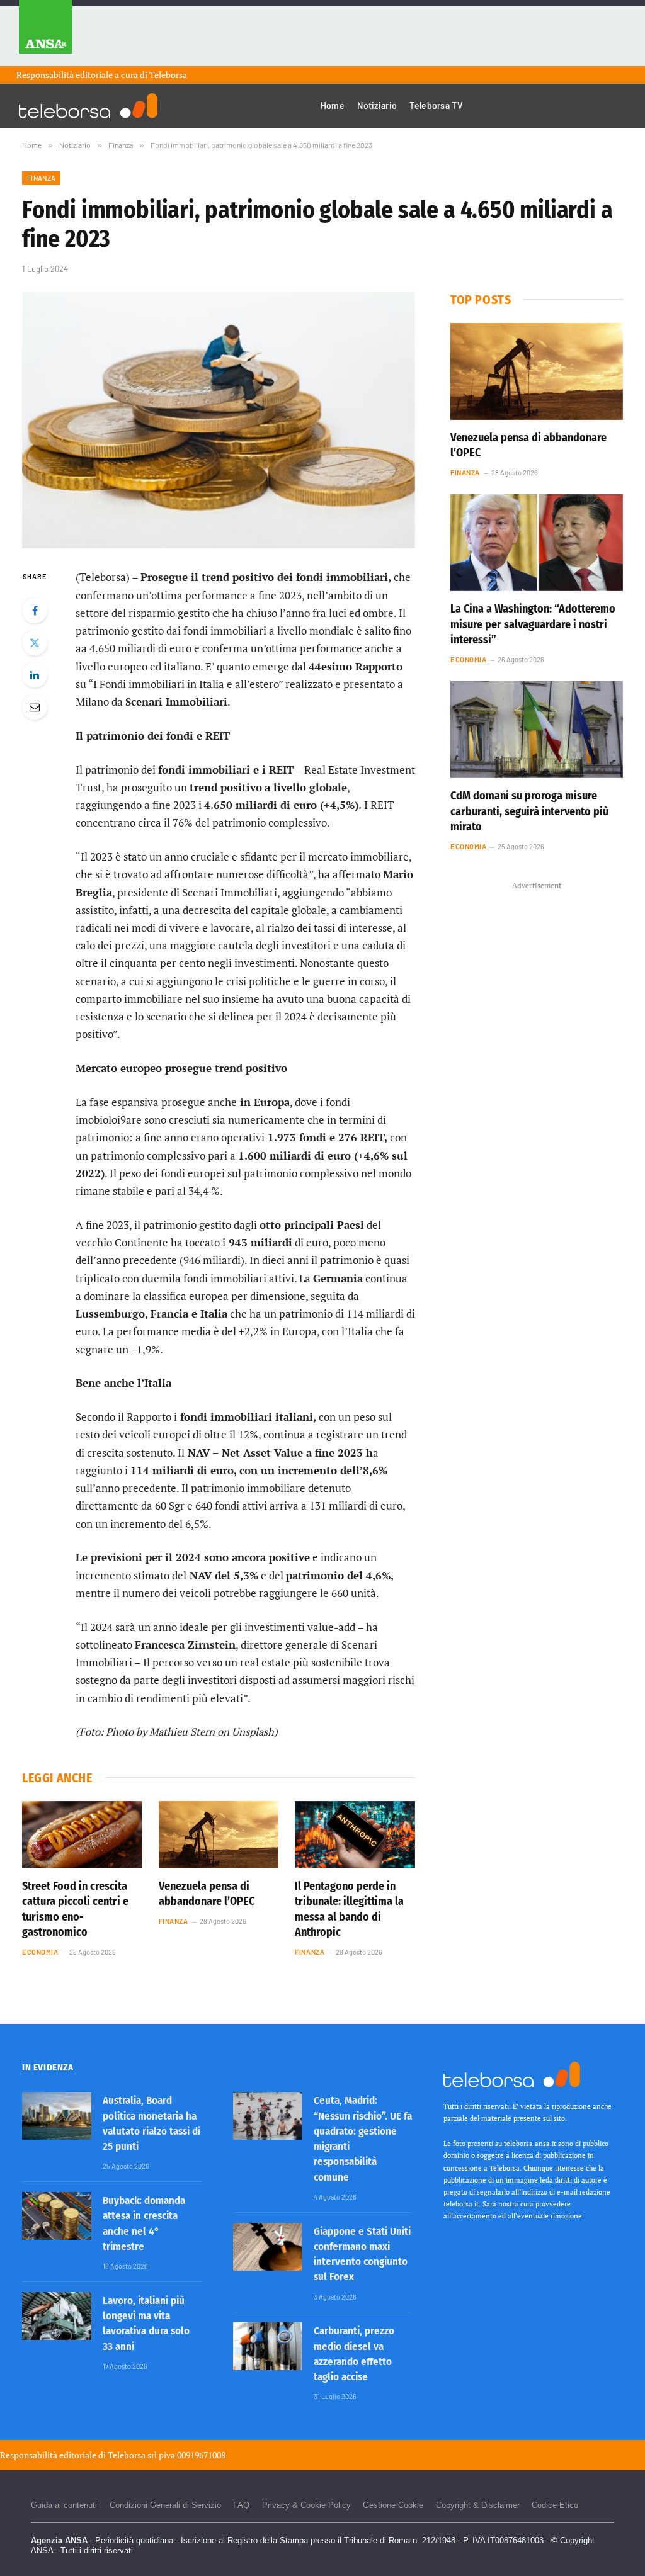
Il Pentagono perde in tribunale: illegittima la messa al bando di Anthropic (349, 1909)
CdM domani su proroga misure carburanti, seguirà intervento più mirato (529, 811)
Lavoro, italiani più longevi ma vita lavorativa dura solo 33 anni (146, 2324)
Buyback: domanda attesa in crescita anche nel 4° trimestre (144, 2223)
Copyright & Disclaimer (478, 2505)
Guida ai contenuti (64, 2505)
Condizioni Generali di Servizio (165, 2505)
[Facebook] (35, 611)
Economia (40, 1952)
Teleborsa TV (436, 105)
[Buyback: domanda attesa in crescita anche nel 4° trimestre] (57, 2216)
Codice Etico (555, 2505)
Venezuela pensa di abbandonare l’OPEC (207, 1894)
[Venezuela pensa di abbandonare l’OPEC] (219, 1835)
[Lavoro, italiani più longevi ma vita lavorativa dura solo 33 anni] (57, 2316)
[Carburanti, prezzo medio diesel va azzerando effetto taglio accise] (268, 2346)
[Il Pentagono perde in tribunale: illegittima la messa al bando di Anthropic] (355, 1835)
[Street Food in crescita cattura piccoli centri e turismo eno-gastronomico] (82, 1835)
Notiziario (377, 105)
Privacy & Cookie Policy (306, 2505)
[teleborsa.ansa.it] (88, 106)
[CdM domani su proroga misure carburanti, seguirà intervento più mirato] (537, 730)
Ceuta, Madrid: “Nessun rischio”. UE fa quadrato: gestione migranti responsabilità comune (363, 2138)
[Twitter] (35, 643)
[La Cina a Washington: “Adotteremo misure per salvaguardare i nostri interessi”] (537, 543)
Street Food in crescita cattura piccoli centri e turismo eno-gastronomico (75, 1909)
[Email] (35, 707)
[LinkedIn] (35, 675)
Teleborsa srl (132, 2455)
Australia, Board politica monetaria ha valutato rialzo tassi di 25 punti (151, 2123)
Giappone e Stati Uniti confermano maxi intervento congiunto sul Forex (362, 2254)
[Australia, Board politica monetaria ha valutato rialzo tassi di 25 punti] (57, 2116)
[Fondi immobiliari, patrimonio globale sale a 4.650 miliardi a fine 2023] (219, 421)
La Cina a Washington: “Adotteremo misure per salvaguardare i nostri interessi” (533, 624)
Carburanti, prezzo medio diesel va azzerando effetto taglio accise (354, 2354)
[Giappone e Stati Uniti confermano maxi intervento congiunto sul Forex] (268, 2247)
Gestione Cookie (393, 2505)
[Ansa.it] (46, 33)
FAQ (241, 2505)
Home (333, 105)
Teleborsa (168, 75)
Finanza (41, 178)
